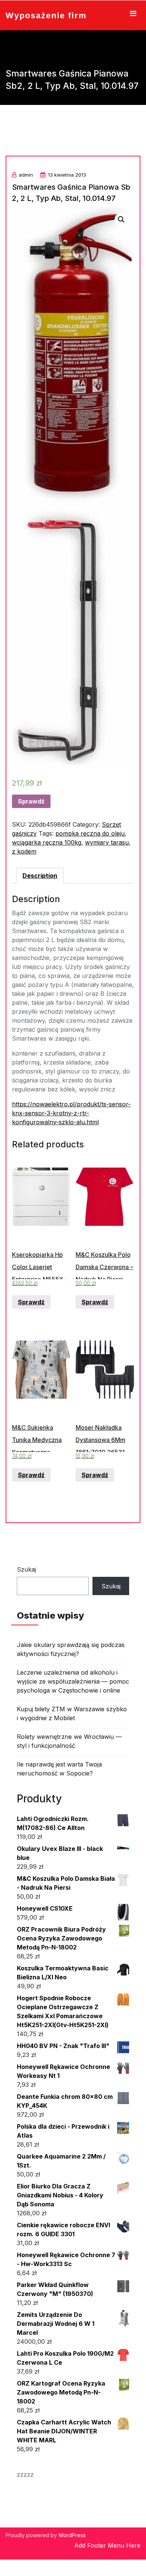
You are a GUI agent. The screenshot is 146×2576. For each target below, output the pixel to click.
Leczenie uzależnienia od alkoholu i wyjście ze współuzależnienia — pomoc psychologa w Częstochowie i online (73, 1681)
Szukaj (26, 1569)
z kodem (24, 851)
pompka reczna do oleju (90, 833)
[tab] (40, 876)
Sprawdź (31, 801)
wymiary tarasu (107, 842)
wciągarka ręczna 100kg (47, 842)
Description (40, 876)
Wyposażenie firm (46, 15)
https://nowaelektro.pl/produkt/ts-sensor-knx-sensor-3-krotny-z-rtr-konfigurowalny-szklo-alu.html (71, 1113)
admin (26, 175)
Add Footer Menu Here (107, 2545)
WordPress (72, 2535)
